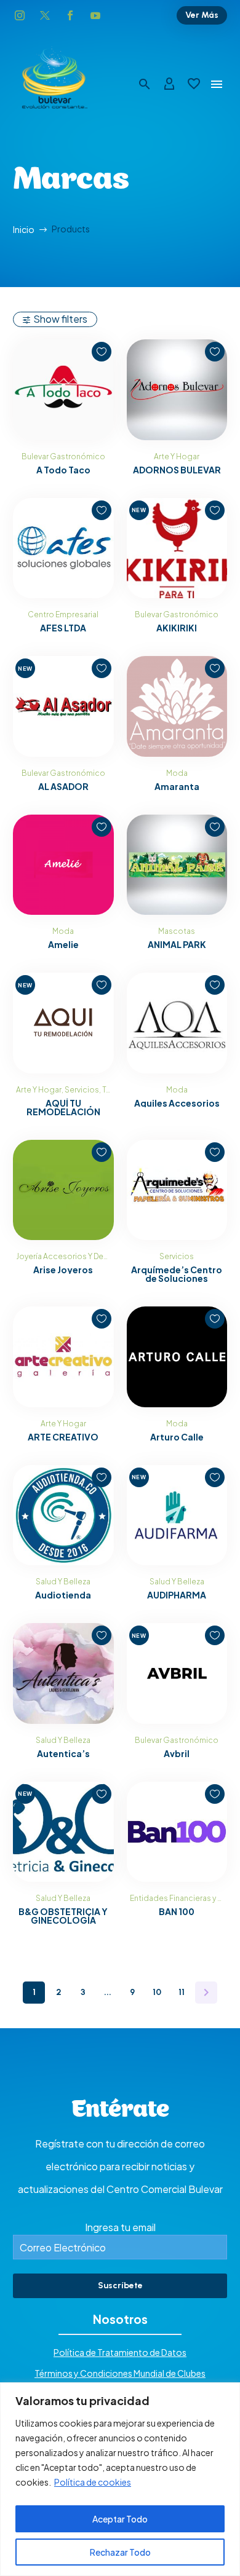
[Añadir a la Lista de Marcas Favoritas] (102, 352)
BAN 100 (177, 1911)
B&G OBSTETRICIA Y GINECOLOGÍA (63, 1916)
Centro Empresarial (63, 614)
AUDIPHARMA (177, 1595)
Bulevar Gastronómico (63, 456)
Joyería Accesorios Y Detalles (70, 1256)
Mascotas (177, 931)
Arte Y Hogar (177, 456)
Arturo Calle (177, 1437)
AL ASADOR (63, 786)
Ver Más (202, 15)
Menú (217, 84)
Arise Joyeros (63, 1270)
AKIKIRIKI (177, 628)
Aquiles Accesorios (177, 1103)
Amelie (63, 944)
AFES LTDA (63, 628)
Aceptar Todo (120, 2519)
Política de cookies (93, 2482)
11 (182, 1992)
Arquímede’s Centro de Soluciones (177, 1274)
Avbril (177, 1753)
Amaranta (177, 786)
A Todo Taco (63, 470)
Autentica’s (63, 1753)
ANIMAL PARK (177, 944)
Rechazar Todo (120, 2552)
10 (157, 1992)
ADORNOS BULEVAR (177, 470)
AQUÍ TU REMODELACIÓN (63, 1107)
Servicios (82, 1090)
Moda (177, 773)
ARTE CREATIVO (63, 1437)
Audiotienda (63, 1595)
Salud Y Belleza (63, 1582)
